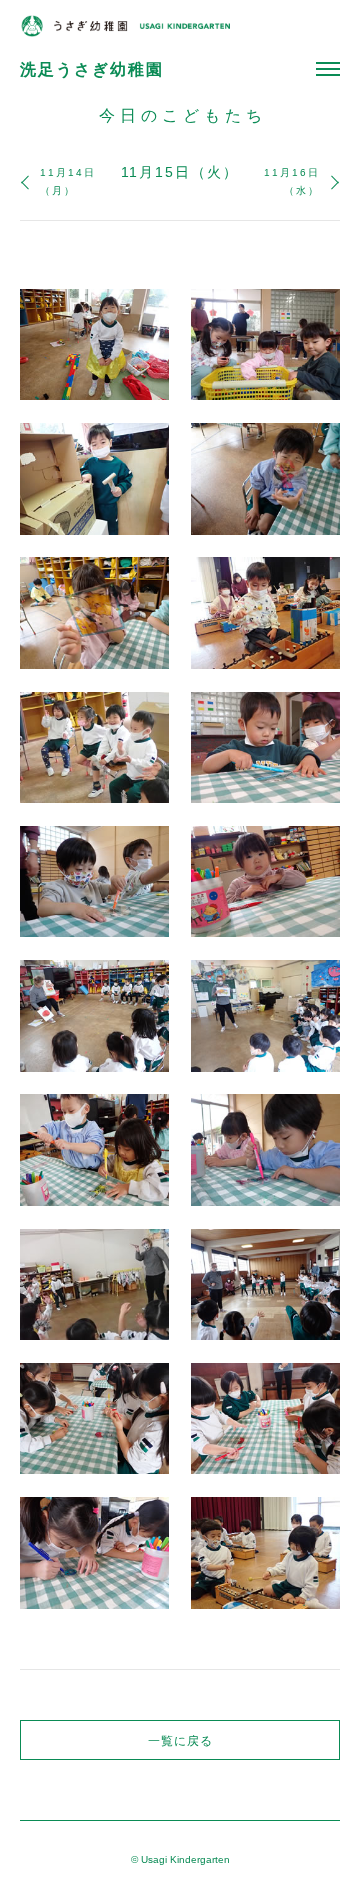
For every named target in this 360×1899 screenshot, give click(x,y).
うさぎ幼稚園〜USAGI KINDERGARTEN (125, 26)
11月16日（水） (292, 181)
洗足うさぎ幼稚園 (92, 69)
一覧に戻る (180, 1741)
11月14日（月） (68, 181)
